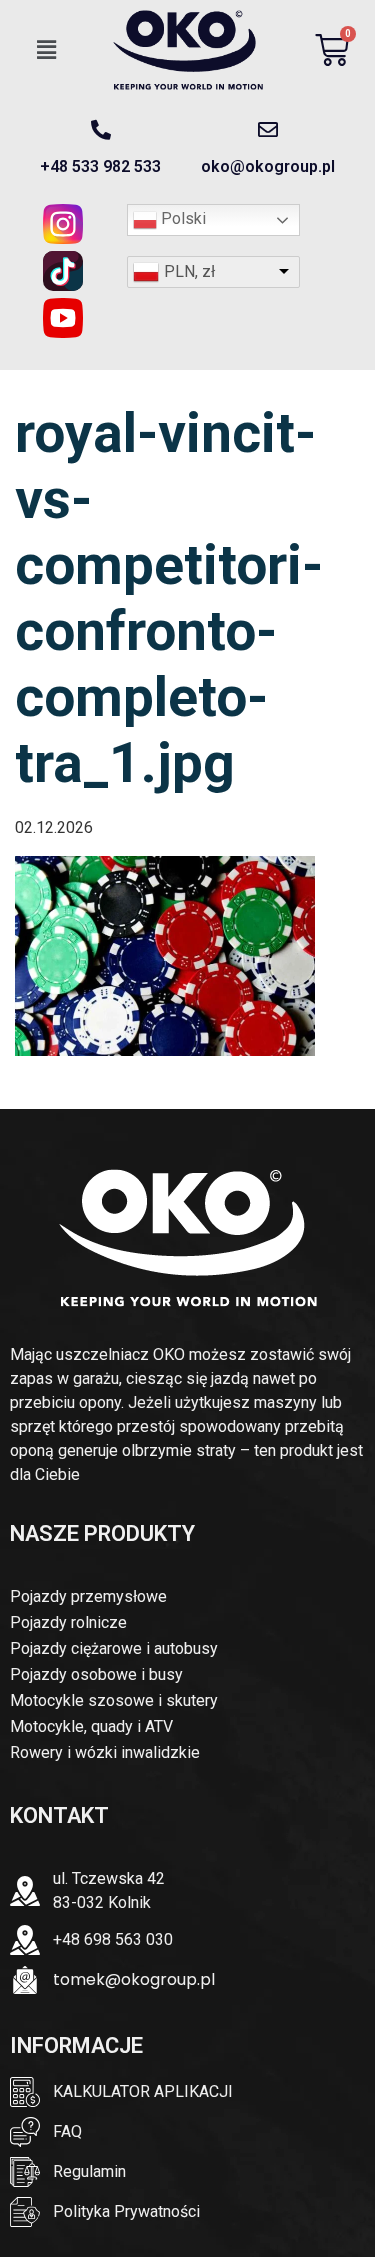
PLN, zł (189, 271)
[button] (47, 50)
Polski (181, 218)
